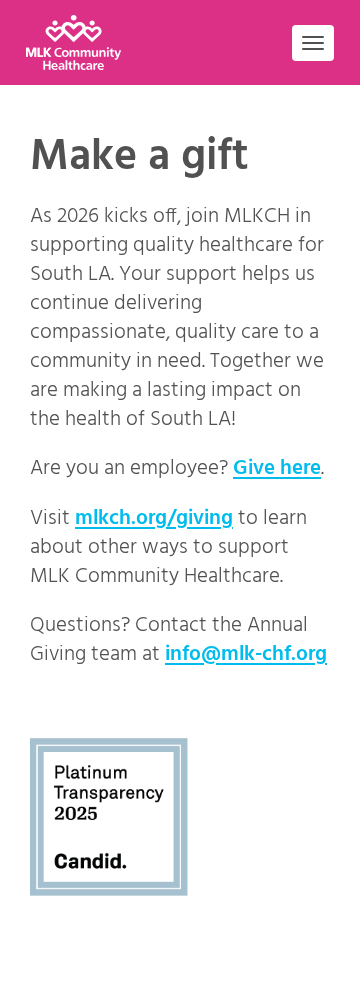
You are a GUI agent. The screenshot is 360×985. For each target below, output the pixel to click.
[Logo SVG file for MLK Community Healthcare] (82, 42)
